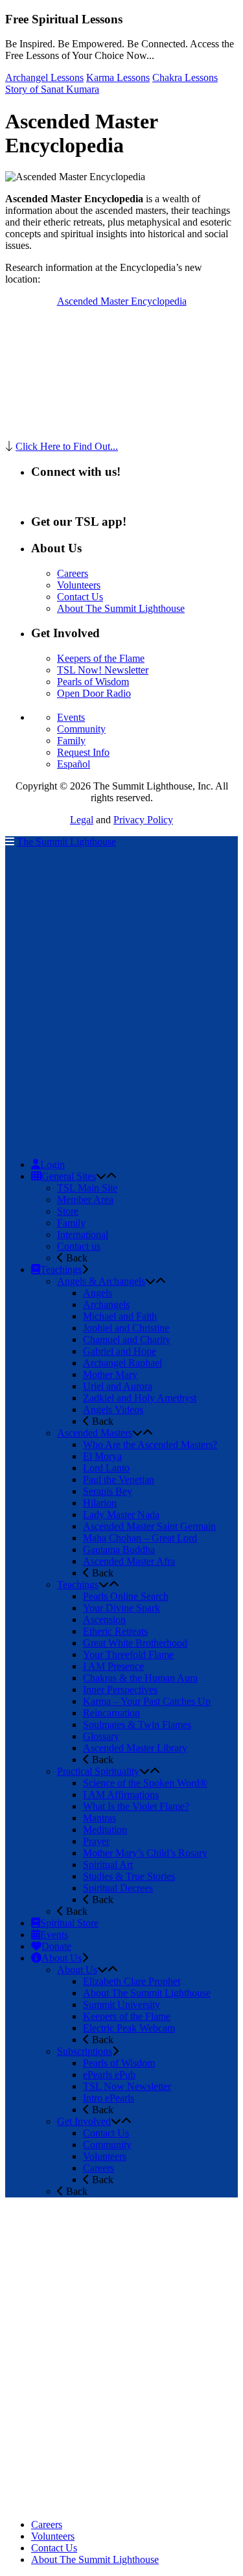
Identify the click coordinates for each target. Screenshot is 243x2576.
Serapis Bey (108, 1491)
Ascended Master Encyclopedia (122, 301)
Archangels (106, 1305)
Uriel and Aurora (118, 1386)
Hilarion (100, 1503)
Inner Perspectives (120, 1690)
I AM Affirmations (121, 1795)
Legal (82, 820)
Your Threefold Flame (128, 1655)
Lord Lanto (106, 1468)
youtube (109, 496)
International (83, 1235)
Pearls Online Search (126, 1596)
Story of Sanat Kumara (52, 89)
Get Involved (84, 2121)
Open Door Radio (94, 693)
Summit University (121, 2005)
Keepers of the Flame (101, 658)
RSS (40, 496)
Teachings (78, 1585)
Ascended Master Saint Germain (149, 1526)
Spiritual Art (108, 1865)
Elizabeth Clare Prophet (132, 1981)
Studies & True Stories (129, 1876)
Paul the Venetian (119, 1480)
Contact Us (80, 597)
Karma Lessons (118, 77)
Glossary (101, 1736)
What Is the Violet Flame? (136, 1806)
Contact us (79, 1246)
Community (81, 729)
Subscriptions (85, 2051)
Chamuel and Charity (127, 1340)
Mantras (99, 1818)
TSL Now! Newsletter (103, 670)
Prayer (96, 1841)
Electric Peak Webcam (129, 2028)
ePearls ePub (109, 2075)
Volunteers (79, 585)
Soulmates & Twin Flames (137, 1725)
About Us (77, 1970)
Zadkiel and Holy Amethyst (140, 1398)
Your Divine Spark (121, 1608)
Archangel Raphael (122, 1363)
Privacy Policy (143, 820)
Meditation (105, 1830)
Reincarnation (111, 1713)
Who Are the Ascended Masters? (150, 1445)
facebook (71, 496)
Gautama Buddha (119, 1550)
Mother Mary (110, 1375)
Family (71, 741)
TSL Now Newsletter (127, 2086)
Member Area (85, 1200)
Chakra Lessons (185, 77)
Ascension (104, 1620)
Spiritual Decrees (118, 1888)
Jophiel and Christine (126, 1328)
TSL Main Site (87, 1188)
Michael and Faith (120, 1316)
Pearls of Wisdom (93, 682)
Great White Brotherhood (135, 1643)
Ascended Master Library (135, 1748)
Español (74, 764)
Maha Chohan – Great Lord (140, 1538)
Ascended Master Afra (129, 1561)
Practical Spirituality (98, 1771)
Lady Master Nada (121, 1515)
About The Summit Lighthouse (121, 608)
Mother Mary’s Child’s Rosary (145, 1853)
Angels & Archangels (101, 1281)
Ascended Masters (95, 1433)
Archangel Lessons (44, 77)
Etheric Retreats (115, 1631)
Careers (73, 573)
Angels (98, 1293)
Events (71, 717)
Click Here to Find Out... (67, 446)
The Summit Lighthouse (66, 842)
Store (68, 1211)
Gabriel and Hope (120, 1351)
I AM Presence (113, 1666)
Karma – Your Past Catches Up (147, 1701)
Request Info (83, 752)
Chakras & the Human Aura (140, 1678)
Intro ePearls (109, 2098)
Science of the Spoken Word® (145, 1783)
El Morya (102, 1456)
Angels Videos (113, 1410)
